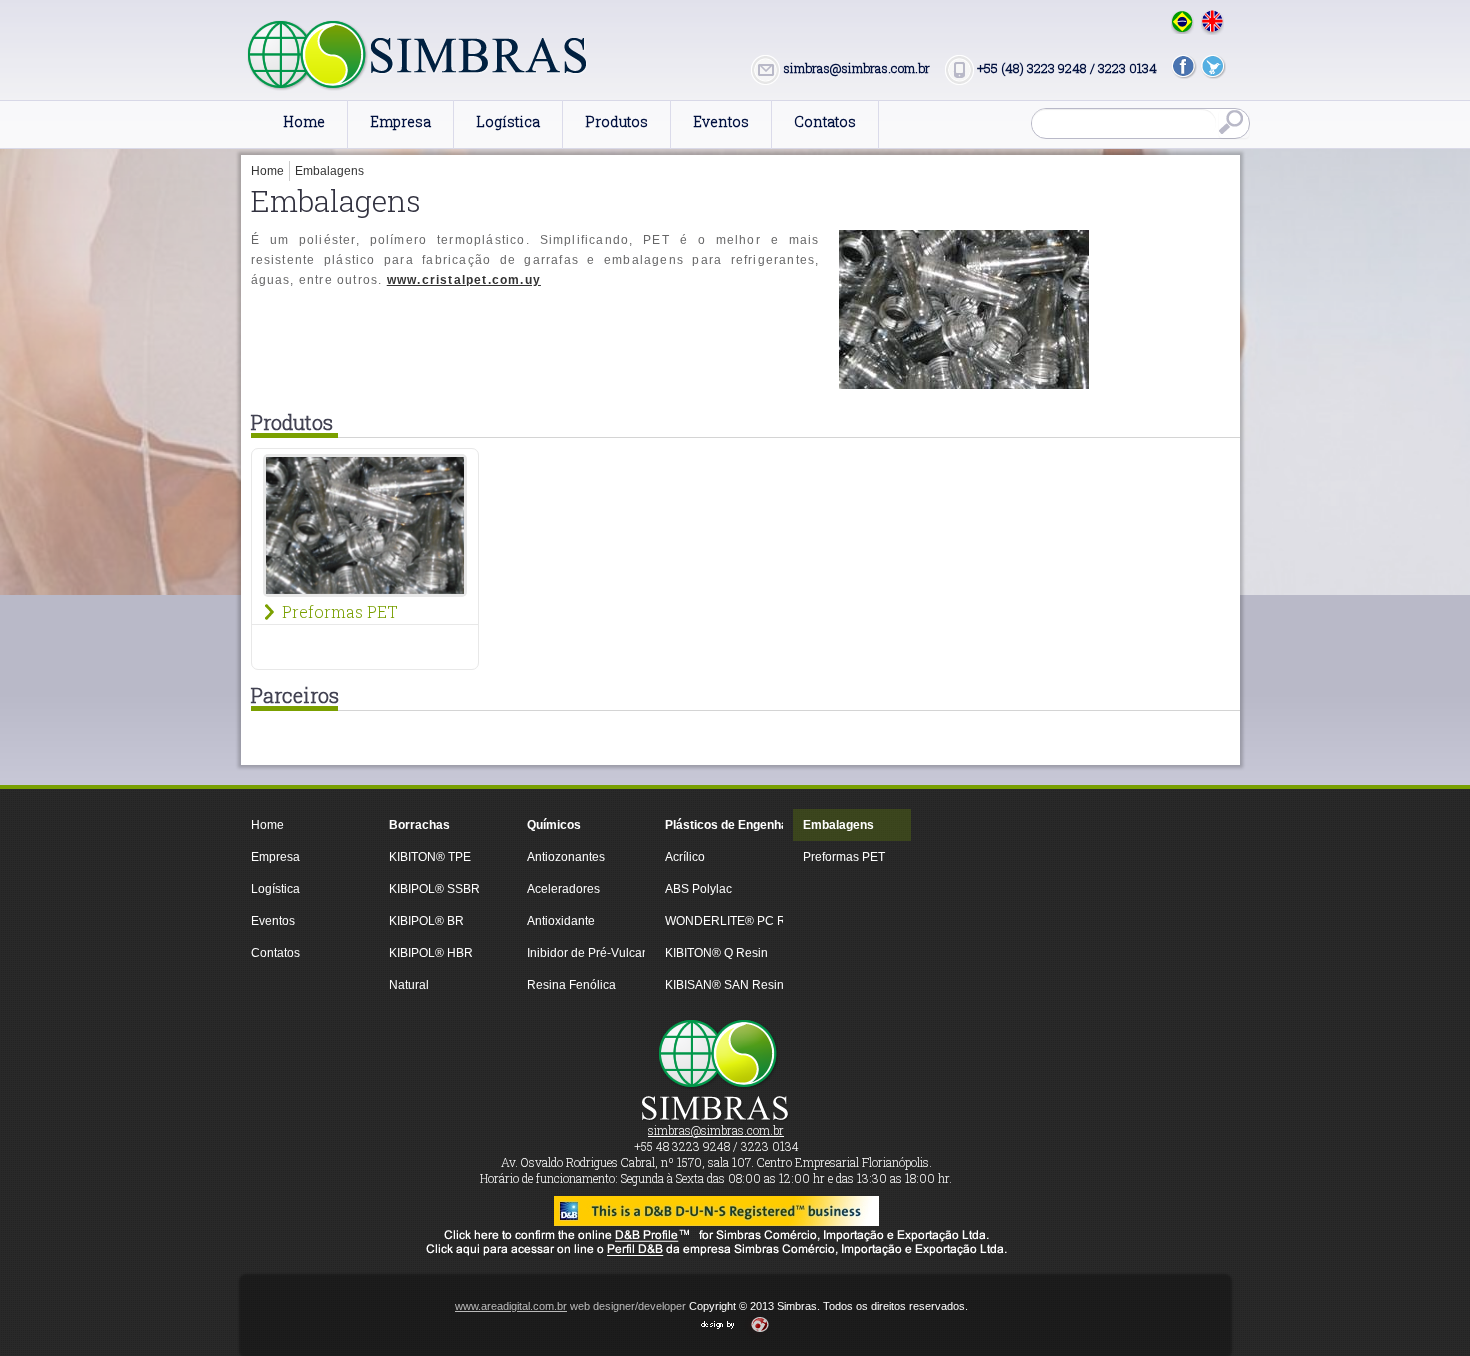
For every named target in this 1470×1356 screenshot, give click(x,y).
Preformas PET (340, 612)
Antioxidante (561, 921)
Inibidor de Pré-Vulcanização (581, 953)
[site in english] (1212, 22)
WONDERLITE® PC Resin (719, 921)
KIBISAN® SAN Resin (719, 985)
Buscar (1234, 124)
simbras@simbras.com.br (716, 1130)
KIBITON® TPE (430, 857)
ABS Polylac (698, 889)
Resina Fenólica (571, 985)
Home (267, 171)
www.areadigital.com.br (511, 1306)
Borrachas (419, 825)
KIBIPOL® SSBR (434, 889)
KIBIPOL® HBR (431, 953)
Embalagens (329, 171)
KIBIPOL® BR (426, 921)
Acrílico (685, 857)
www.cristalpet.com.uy (464, 280)
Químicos (554, 825)
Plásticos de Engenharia (719, 825)
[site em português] (1182, 21)
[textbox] (1124, 123)
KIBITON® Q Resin (716, 953)
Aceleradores (563, 889)
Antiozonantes (566, 857)
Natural (409, 985)
